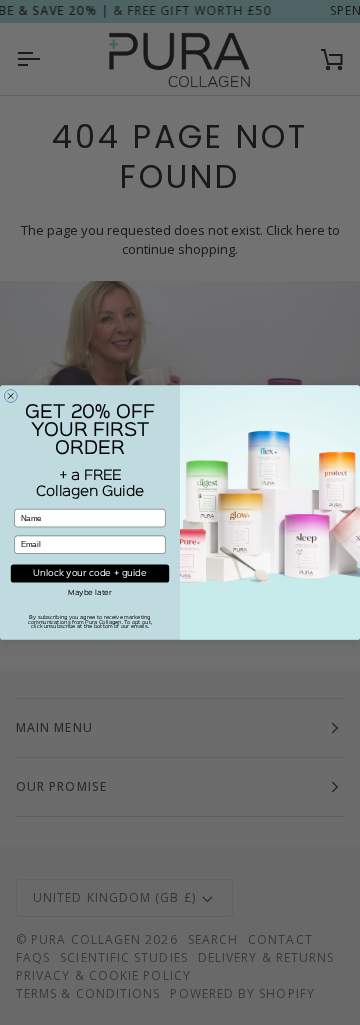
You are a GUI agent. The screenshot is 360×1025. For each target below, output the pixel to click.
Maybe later (90, 592)
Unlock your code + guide (90, 574)
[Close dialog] (10, 396)
